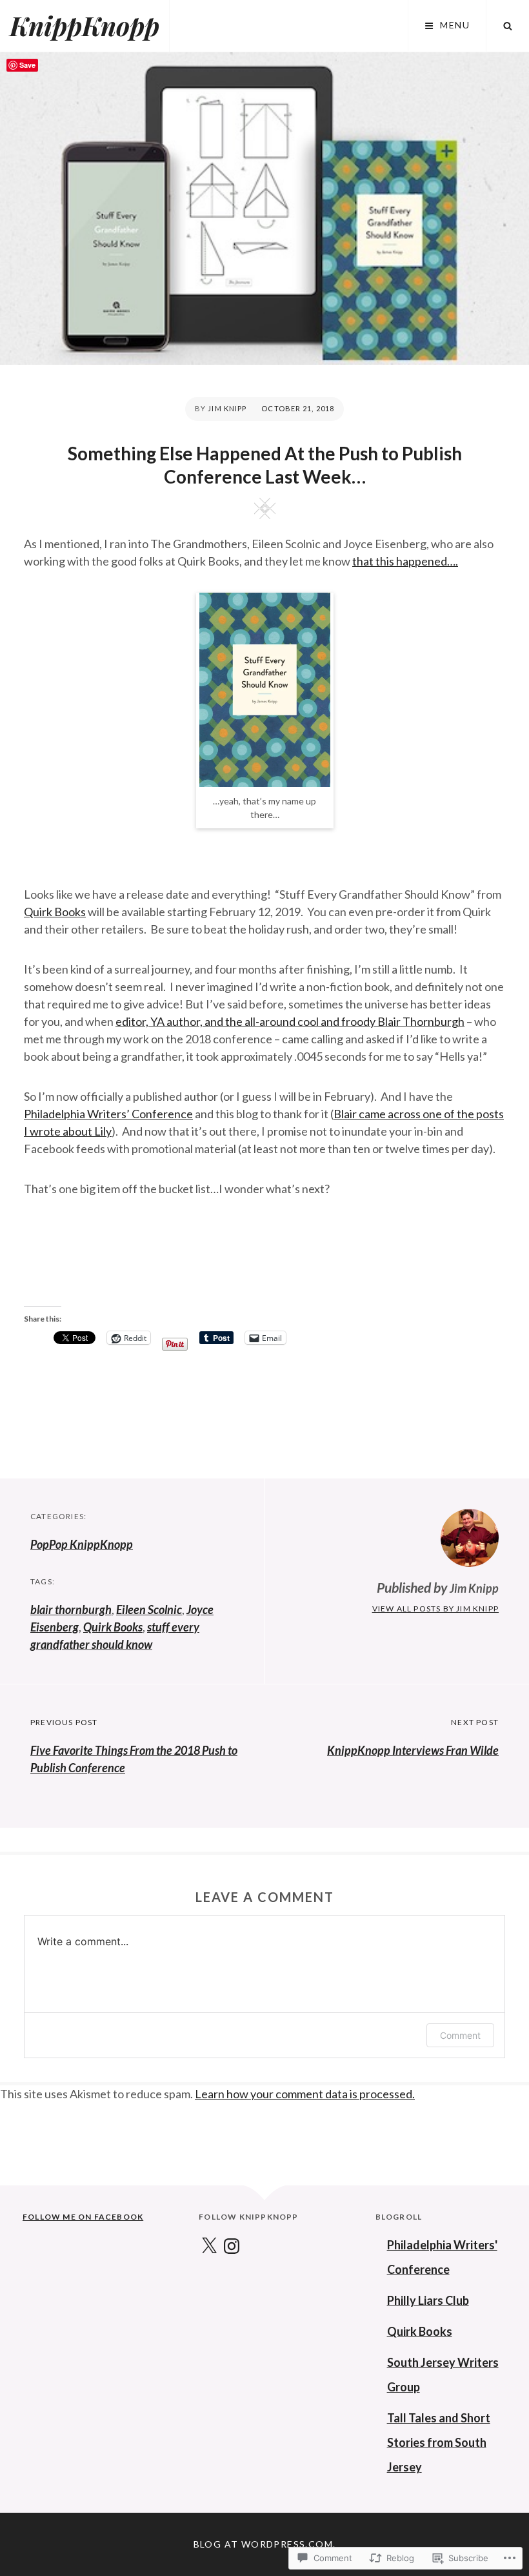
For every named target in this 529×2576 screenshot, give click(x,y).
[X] (209, 2247)
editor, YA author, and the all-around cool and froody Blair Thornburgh (290, 1021)
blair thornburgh (71, 1610)
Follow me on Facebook (83, 2217)
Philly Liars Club (428, 2300)
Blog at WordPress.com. (265, 2544)
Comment (460, 2035)
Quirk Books (55, 912)
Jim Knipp (227, 408)
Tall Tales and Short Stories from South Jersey (439, 2442)
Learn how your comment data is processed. (305, 2094)
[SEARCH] (508, 26)
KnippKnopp (85, 26)
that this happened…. (405, 561)
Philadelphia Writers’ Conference (108, 1114)
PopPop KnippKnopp (82, 1544)
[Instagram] (232, 2247)
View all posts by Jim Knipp (435, 1609)
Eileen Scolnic (149, 1610)
